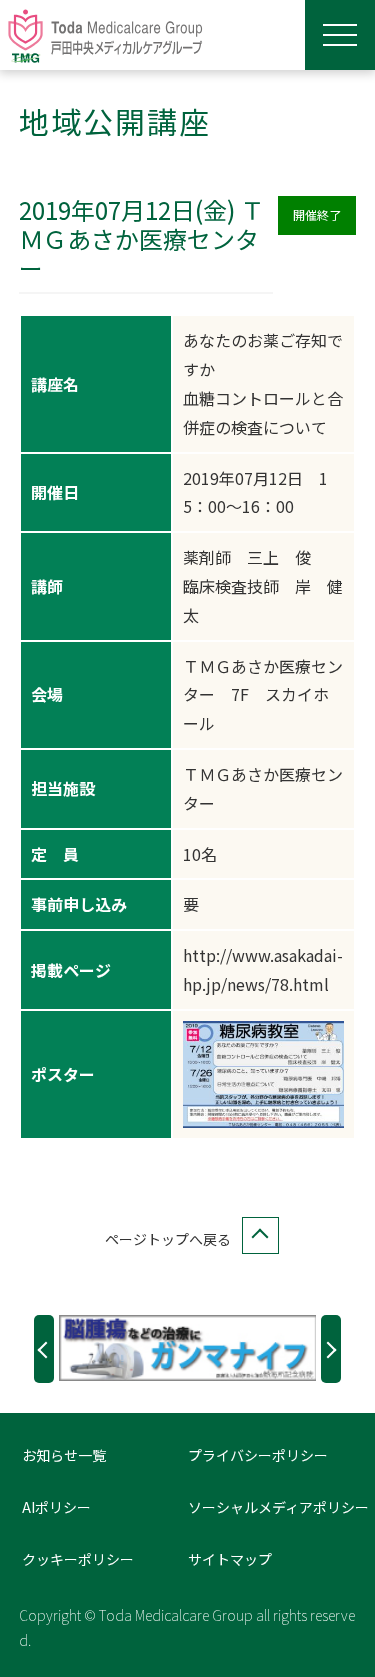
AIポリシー (56, 1507)
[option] (188, 1348)
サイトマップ (230, 1559)
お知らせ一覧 (64, 1455)
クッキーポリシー (78, 1559)
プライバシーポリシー (258, 1455)
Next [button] (331, 1349)
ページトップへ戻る (168, 1239)
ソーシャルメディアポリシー (278, 1507)
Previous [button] (44, 1349)
